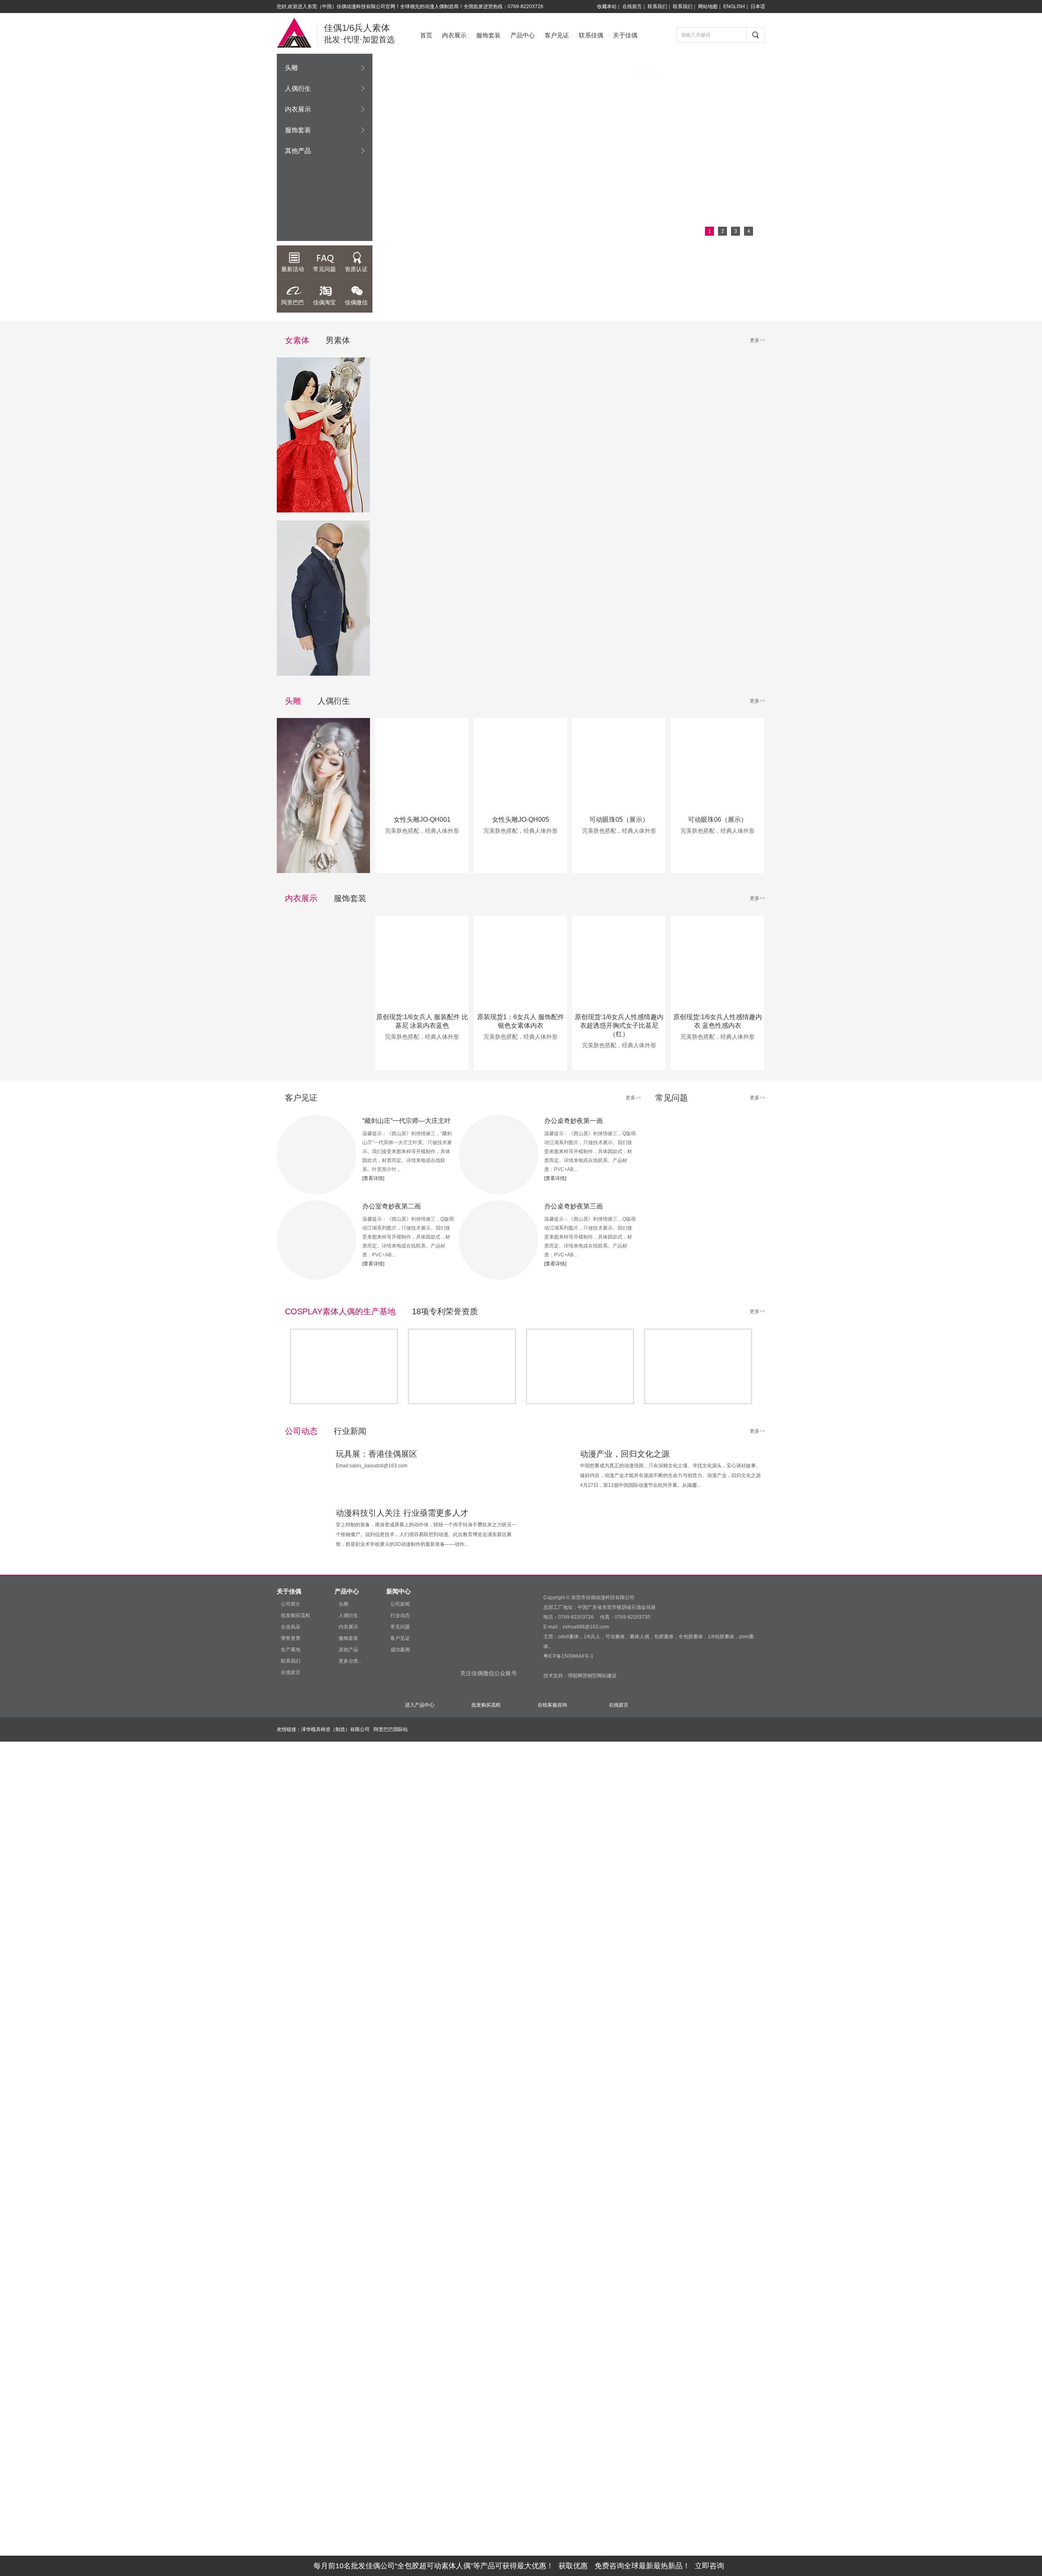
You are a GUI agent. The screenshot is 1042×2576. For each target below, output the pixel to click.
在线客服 (1002, 140)
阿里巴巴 (293, 302)
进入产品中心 (420, 1705)
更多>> (757, 340)
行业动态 (400, 1615)
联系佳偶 (591, 35)
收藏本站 (607, 7)
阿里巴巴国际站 (391, 1729)
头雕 (291, 68)
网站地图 (708, 7)
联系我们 (657, 7)
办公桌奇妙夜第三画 (574, 1206)
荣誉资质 (291, 1638)
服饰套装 (488, 35)
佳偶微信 (356, 302)
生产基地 (291, 1650)
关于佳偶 (625, 35)
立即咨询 (709, 2566)
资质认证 (356, 269)
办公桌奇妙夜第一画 (574, 1121)
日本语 (758, 7)
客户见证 (557, 35)
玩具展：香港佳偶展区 (377, 1454)
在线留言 (632, 7)
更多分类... (350, 1661)
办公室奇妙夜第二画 (392, 1206)
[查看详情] (373, 1178)
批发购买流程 (296, 1615)
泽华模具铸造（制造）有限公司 (335, 1729)
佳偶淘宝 (324, 302)
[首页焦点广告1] (569, 147)
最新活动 (293, 269)
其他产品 (298, 151)
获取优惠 (573, 2566)
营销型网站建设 (600, 1676)
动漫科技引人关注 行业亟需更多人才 (402, 1513)
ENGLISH (734, 7)
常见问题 (324, 269)
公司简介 (291, 1604)
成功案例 (400, 1650)
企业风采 (291, 1627)
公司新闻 (400, 1604)
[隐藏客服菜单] (1013, 117)
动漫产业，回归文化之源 (625, 1454)
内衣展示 (454, 35)
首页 (426, 35)
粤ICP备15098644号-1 (568, 1656)
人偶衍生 (298, 89)
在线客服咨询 (552, 1705)
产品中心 (523, 35)
